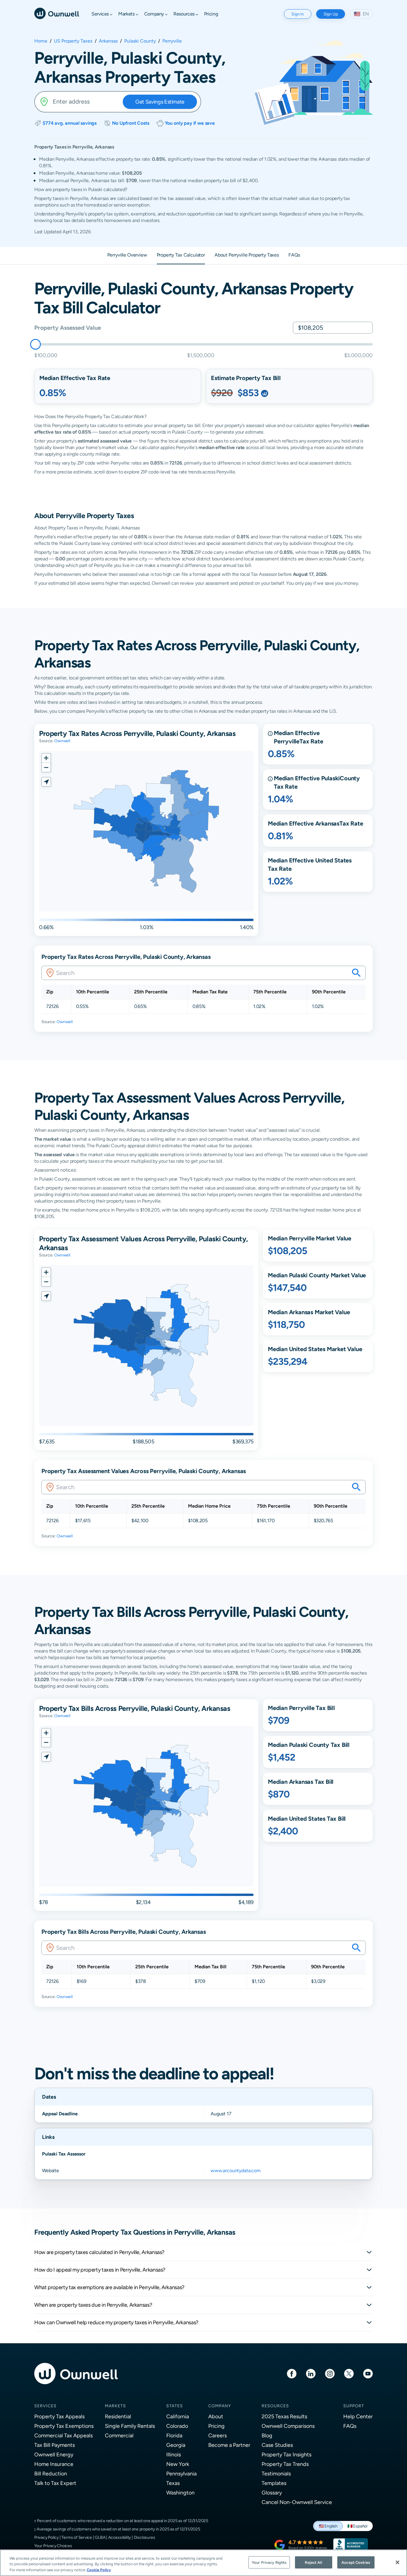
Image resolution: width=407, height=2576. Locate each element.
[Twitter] (349, 2373)
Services (45, 2406)
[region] (203, 2563)
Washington (180, 2493)
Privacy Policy (46, 2537)
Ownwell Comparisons (288, 2426)
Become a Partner (229, 2445)
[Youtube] (368, 2373)
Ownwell (62, 741)
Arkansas (108, 41)
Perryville (172, 41)
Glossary (272, 2493)
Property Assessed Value (67, 328)
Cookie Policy (99, 2570)
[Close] (397, 2562)
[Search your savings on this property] (356, 973)
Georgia (176, 2445)
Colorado (177, 2426)
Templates (274, 2483)
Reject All (313, 2562)
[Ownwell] (57, 13)
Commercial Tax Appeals (63, 2435)
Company (220, 2406)
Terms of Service (77, 2537)
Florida (174, 2435)
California (178, 2416)
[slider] (35, 344)
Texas (173, 2483)
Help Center (358, 2416)
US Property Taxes (73, 41)
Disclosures (145, 2537)
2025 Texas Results (284, 2416)
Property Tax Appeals (59, 2416)
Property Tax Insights (286, 2454)
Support (354, 2406)
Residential (118, 2416)
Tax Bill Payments (55, 2445)
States (175, 2406)
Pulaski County (140, 41)
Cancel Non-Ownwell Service (297, 2502)
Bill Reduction (51, 2473)
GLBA (100, 2537)
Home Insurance (54, 2464)
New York (178, 2464)
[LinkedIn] (311, 2373)
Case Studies (277, 2445)
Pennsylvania (181, 2473)
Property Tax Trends (285, 2464)
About (216, 2416)
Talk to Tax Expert (55, 2483)
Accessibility (119, 2537)
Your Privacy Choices (53, 2546)
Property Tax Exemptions (64, 2426)
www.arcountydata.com (236, 2171)
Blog (267, 2435)
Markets (115, 2406)
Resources (275, 2406)
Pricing (216, 2426)
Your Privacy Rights (269, 2562)
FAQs (350, 2426)
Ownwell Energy (54, 2454)
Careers (218, 2435)
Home (41, 41)
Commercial (119, 2435)
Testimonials (276, 2473)
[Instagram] (330, 2373)
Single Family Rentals (130, 2426)
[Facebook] (292, 2373)
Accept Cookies (356, 2562)
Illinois (174, 2454)
